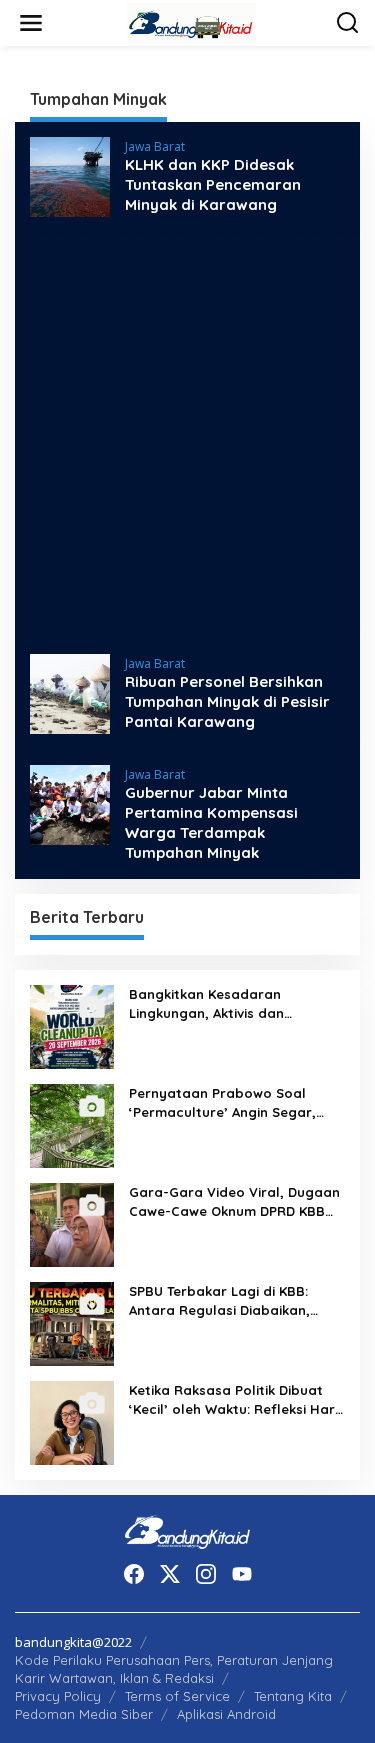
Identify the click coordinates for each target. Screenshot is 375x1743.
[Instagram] (206, 1574)
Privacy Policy (58, 1696)
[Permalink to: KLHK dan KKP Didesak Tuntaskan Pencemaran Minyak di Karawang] (70, 175)
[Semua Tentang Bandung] (192, 21)
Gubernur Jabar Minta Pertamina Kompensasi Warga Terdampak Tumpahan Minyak (211, 822)
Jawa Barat (155, 146)
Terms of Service (177, 1696)
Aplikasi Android (226, 1714)
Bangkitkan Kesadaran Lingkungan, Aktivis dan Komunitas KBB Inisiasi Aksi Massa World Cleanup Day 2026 (234, 1003)
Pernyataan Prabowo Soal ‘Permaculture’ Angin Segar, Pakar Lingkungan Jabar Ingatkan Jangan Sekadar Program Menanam (222, 1102)
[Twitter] (170, 1574)
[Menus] (31, 23)
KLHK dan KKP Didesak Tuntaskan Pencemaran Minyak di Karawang (213, 184)
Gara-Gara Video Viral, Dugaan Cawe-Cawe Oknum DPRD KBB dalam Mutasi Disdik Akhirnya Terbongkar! (234, 1201)
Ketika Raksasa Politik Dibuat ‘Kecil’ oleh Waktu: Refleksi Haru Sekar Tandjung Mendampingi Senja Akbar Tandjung (236, 1399)
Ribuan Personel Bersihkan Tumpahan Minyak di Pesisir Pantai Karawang (227, 701)
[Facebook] (134, 1574)
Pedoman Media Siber (84, 1714)
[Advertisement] (187, 435)
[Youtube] (242, 1574)
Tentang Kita (293, 1696)
